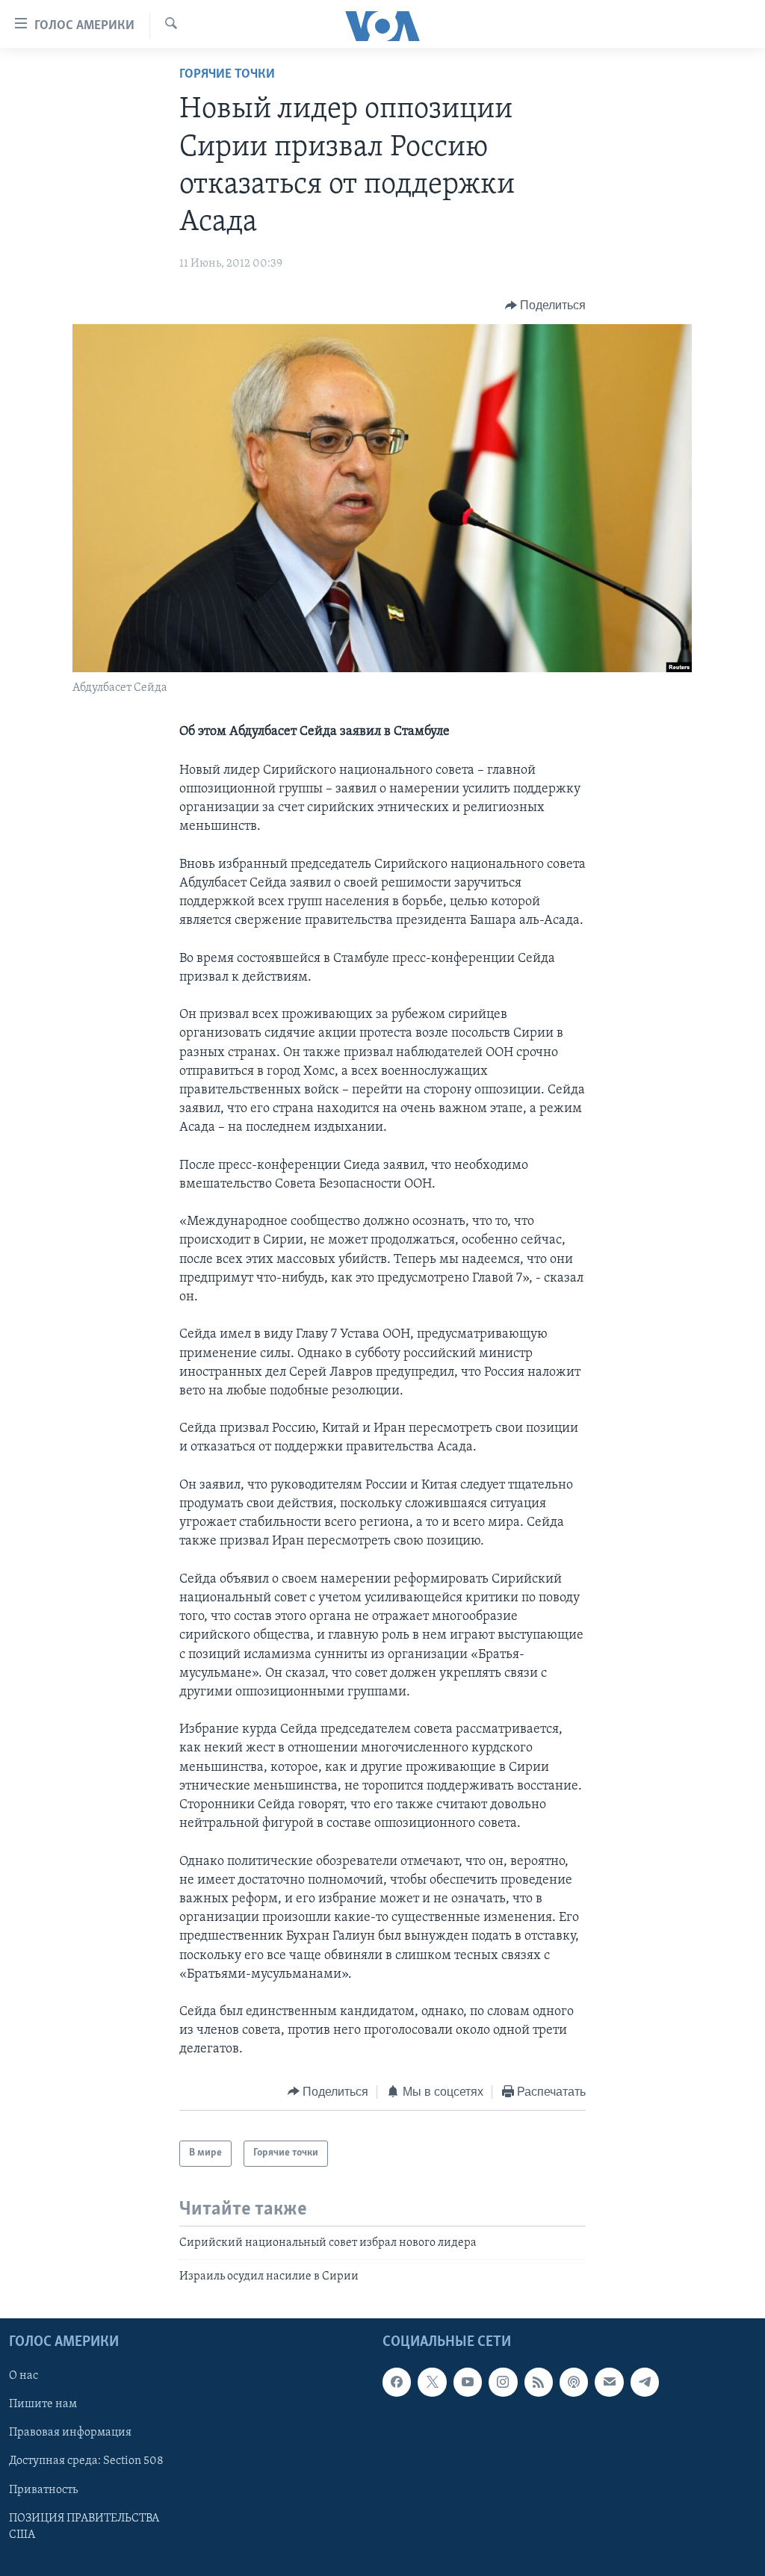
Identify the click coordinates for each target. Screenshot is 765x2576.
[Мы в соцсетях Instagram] (503, 2383)
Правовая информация (70, 2433)
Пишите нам (43, 2405)
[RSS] (539, 2383)
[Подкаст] (574, 2383)
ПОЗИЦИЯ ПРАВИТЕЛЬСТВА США (84, 2527)
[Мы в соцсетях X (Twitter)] (432, 2383)
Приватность (43, 2490)
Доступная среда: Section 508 (86, 2462)
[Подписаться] (609, 2383)
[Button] (546, 305)
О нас (24, 2377)
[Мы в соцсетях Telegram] (645, 2383)
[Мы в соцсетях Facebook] (397, 2383)
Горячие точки (227, 75)
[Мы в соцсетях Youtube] (468, 2383)
